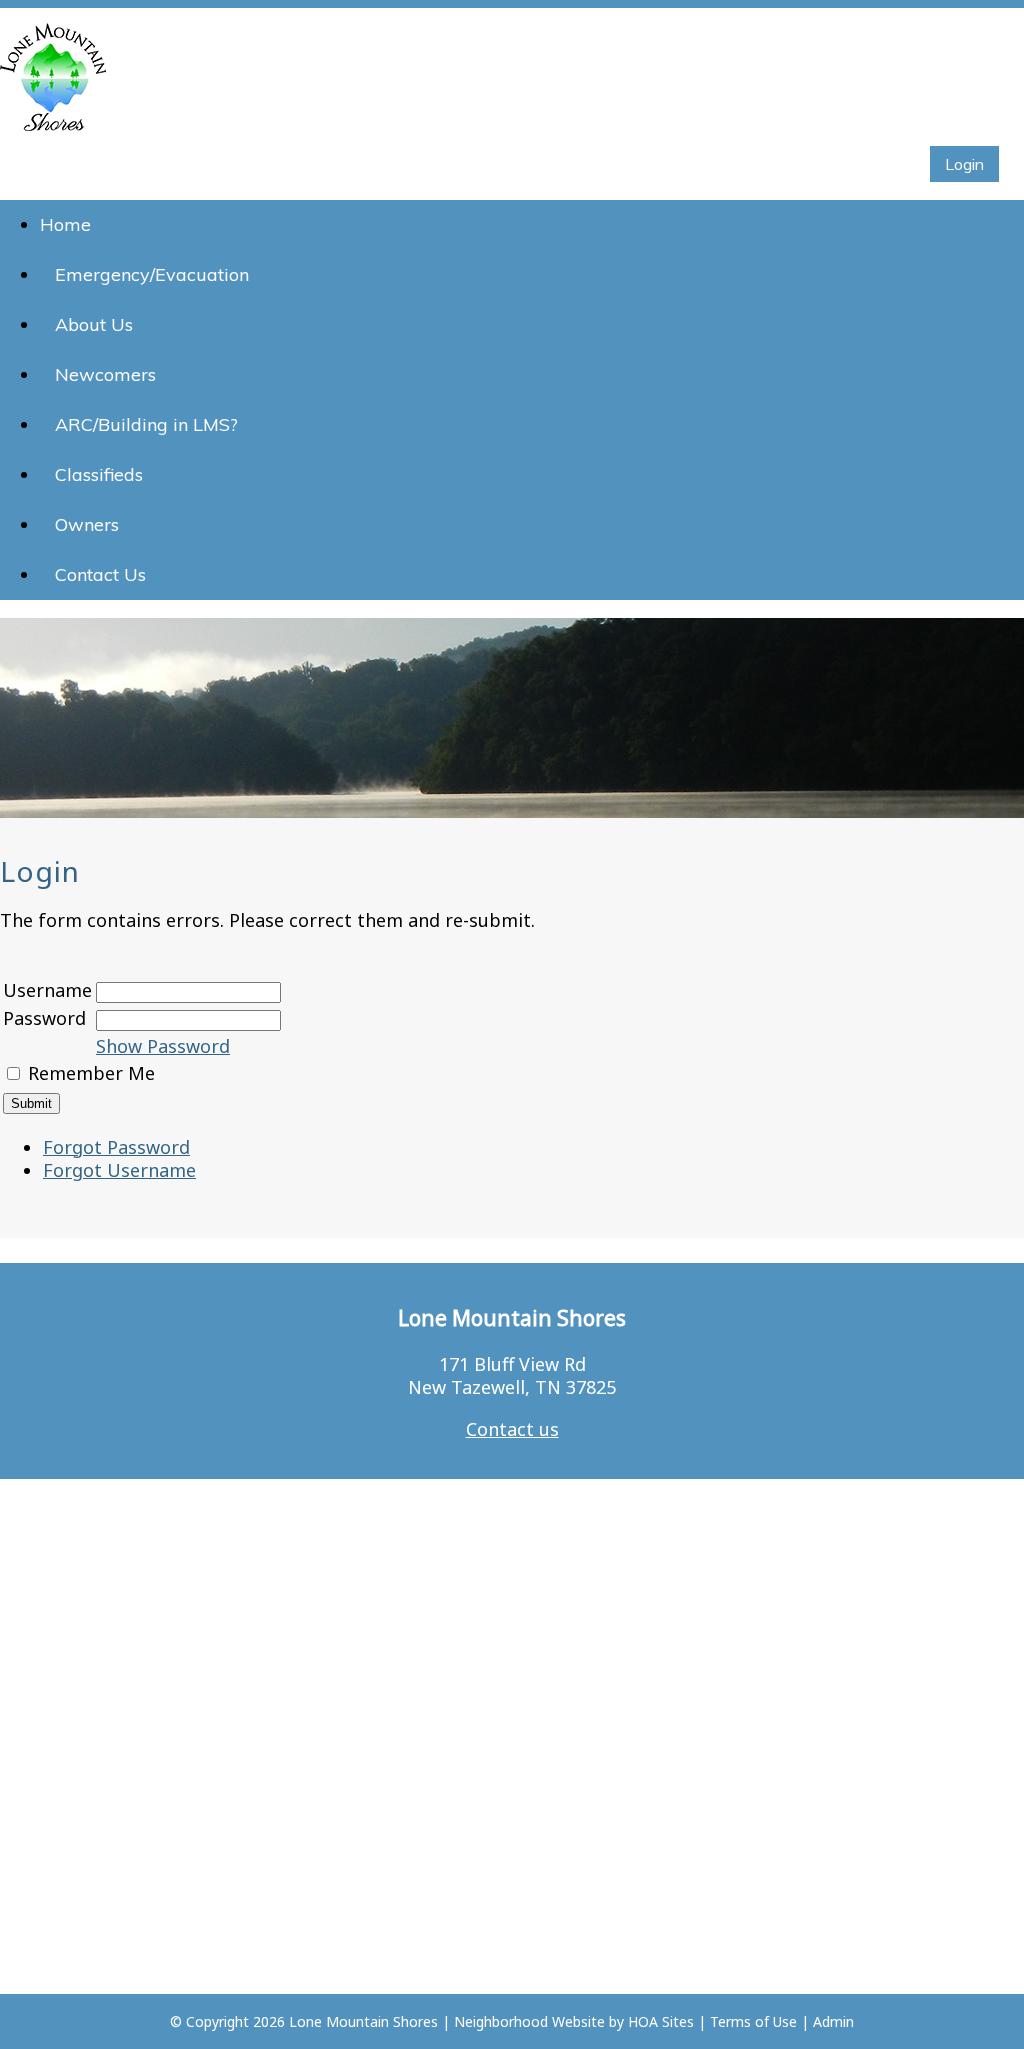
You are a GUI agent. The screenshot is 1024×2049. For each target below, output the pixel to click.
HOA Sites (661, 2021)
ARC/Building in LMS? (146, 424)
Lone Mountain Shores (363, 2021)
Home (65, 224)
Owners (87, 524)
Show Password (163, 1046)
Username (47, 990)
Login (964, 164)
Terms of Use (753, 2021)
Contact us (512, 1429)
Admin (833, 2021)
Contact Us (100, 574)
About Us (94, 324)
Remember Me (91, 1073)
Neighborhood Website (529, 2021)
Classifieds (99, 474)
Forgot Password (116, 1147)
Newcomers (105, 374)
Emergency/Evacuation (152, 274)
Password (44, 1018)
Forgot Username (119, 1170)
